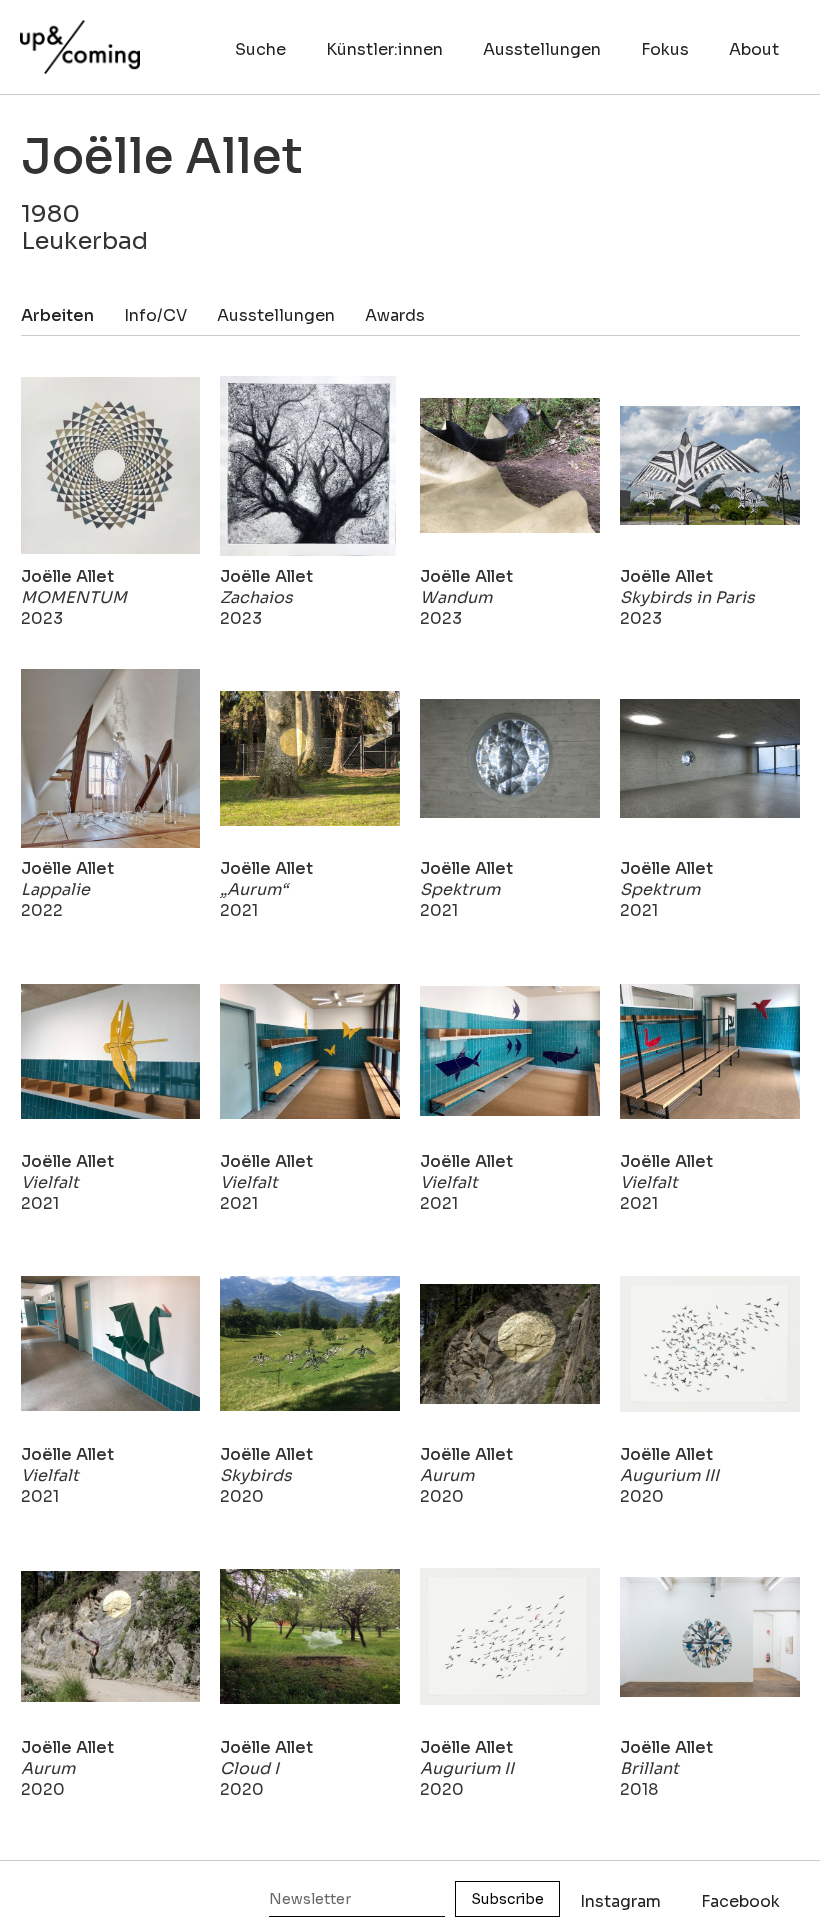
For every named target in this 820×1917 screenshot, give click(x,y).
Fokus (665, 49)
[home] (80, 37)
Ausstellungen (542, 49)
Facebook (740, 1901)
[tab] (72, 315)
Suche (260, 49)
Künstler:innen (384, 49)
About (754, 49)
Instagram (620, 1901)
